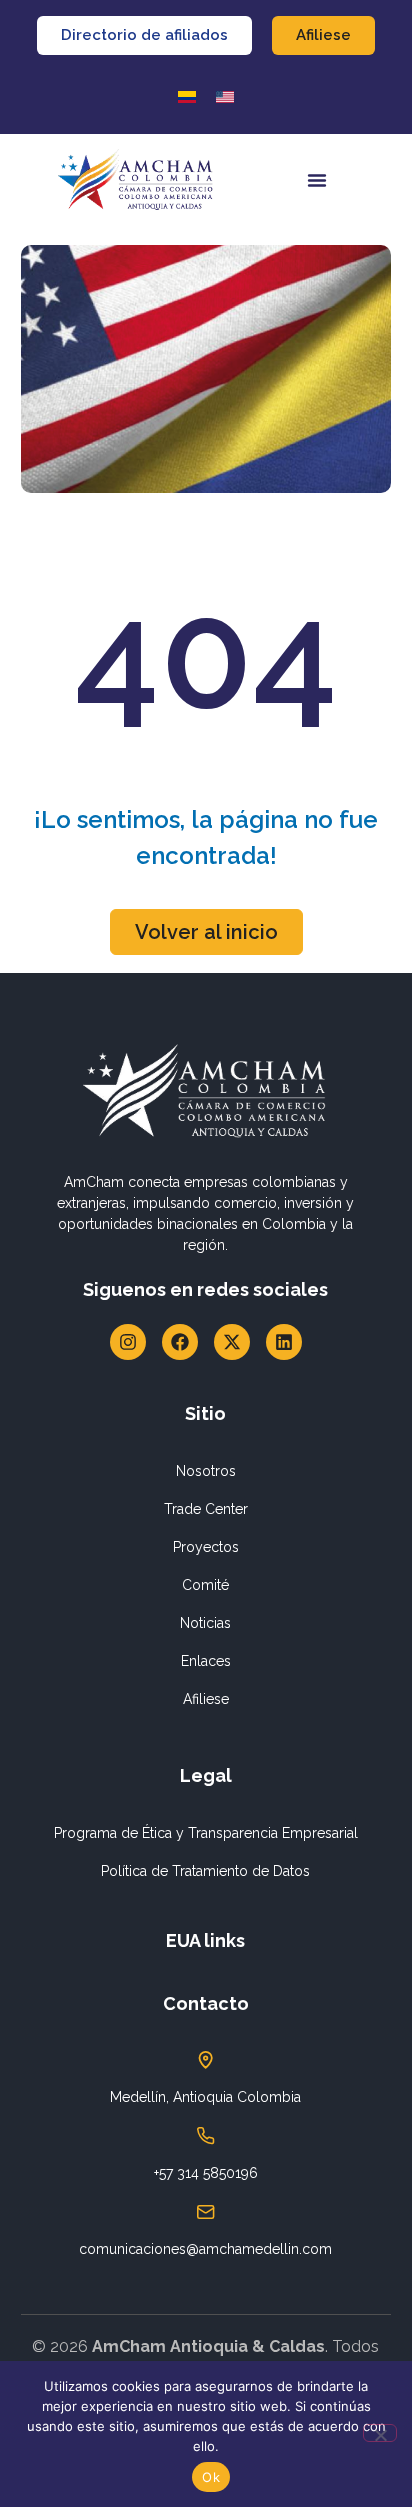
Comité (205, 1585)
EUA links (205, 1940)
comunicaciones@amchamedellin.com (205, 2249)
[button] (317, 180)
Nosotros (206, 1471)
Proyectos (206, 1547)
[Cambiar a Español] (187, 96)
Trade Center (206, 1509)
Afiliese (206, 1699)
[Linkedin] (284, 1342)
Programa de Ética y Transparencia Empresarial (206, 1833)
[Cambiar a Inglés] (225, 96)
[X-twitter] (232, 1342)
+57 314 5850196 (206, 2173)
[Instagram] (128, 1342)
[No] (380, 2433)
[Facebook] (180, 1342)
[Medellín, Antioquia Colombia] (206, 2060)
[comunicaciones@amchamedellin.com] (206, 2212)
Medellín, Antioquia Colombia (205, 2097)
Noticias (205, 1623)
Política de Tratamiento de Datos (205, 1871)
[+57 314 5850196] (206, 2136)
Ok (211, 2477)
